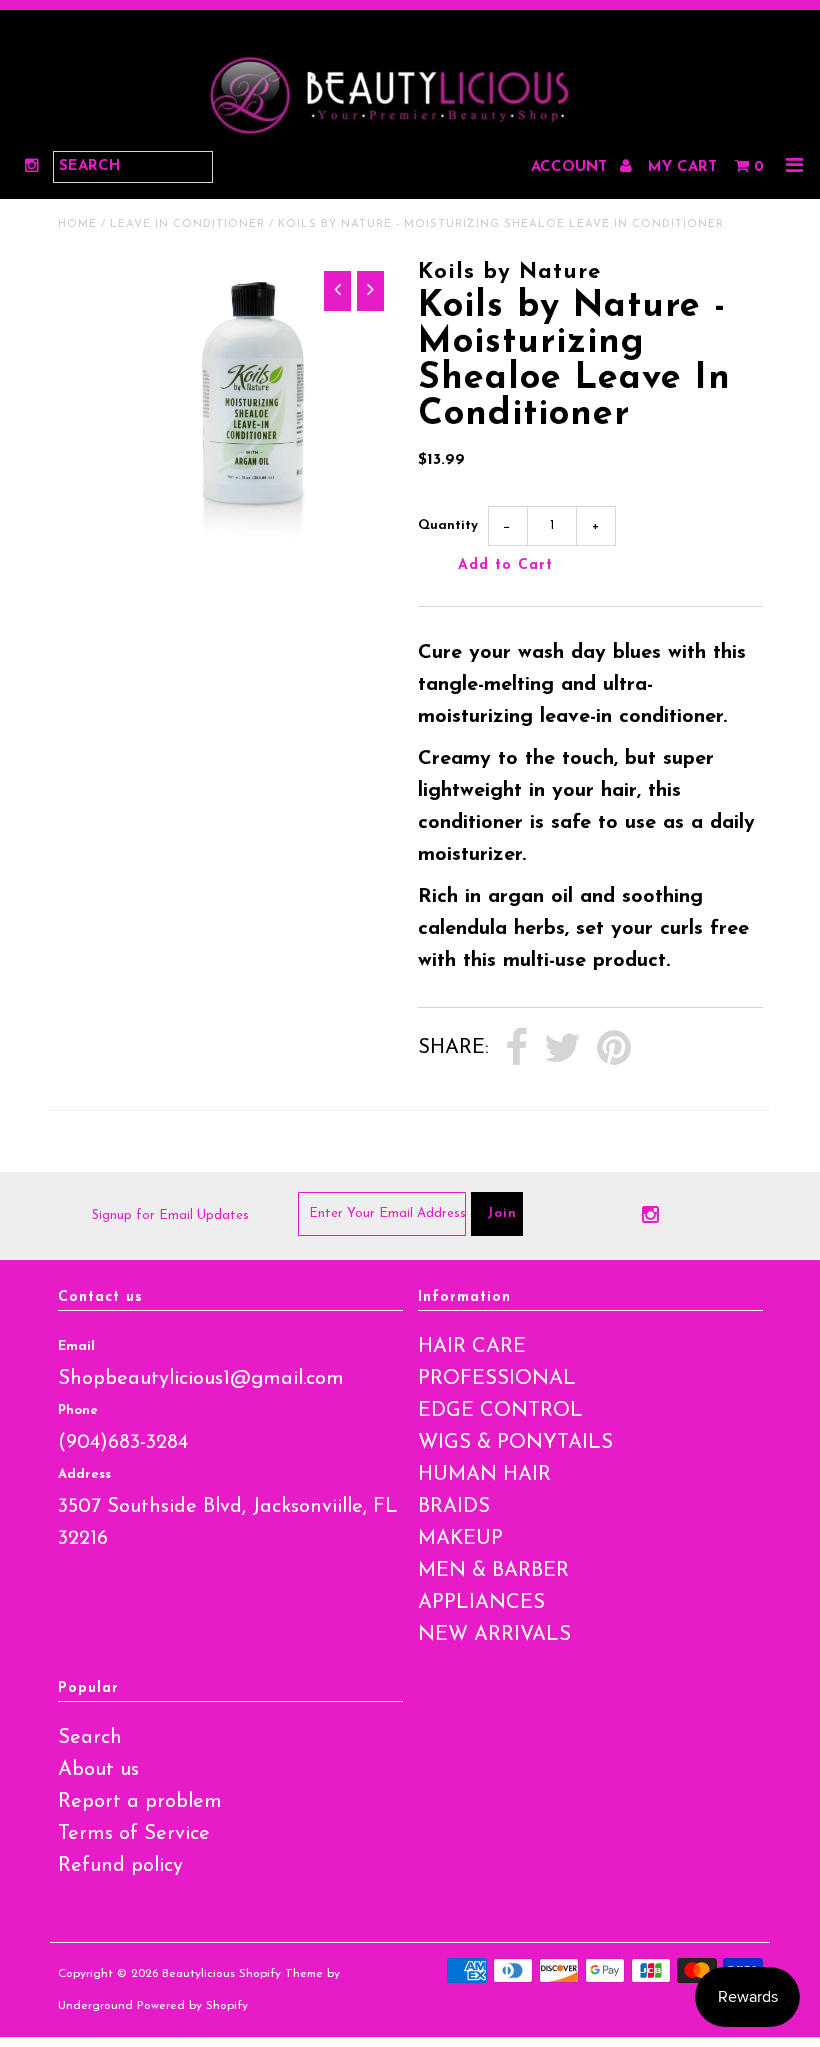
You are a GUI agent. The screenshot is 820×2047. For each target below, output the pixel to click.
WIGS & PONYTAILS (515, 1443)
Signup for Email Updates (170, 1215)
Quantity (448, 525)
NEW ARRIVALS (494, 1635)
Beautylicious (198, 1974)
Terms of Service (134, 1834)
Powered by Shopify (192, 2006)
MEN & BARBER (493, 1571)
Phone (78, 1410)
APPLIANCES (481, 1603)
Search (90, 1738)
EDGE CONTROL (500, 1411)
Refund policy (120, 1866)
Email (76, 1346)
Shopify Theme (281, 1974)
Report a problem (140, 1802)
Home (77, 224)
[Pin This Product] (614, 1049)
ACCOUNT (571, 167)
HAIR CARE (472, 1347)
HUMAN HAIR (484, 1475)
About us (98, 1770)
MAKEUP (460, 1539)
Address (84, 1474)
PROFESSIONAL (497, 1379)
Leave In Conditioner (187, 224)
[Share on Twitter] (562, 1049)
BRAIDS (454, 1507)
